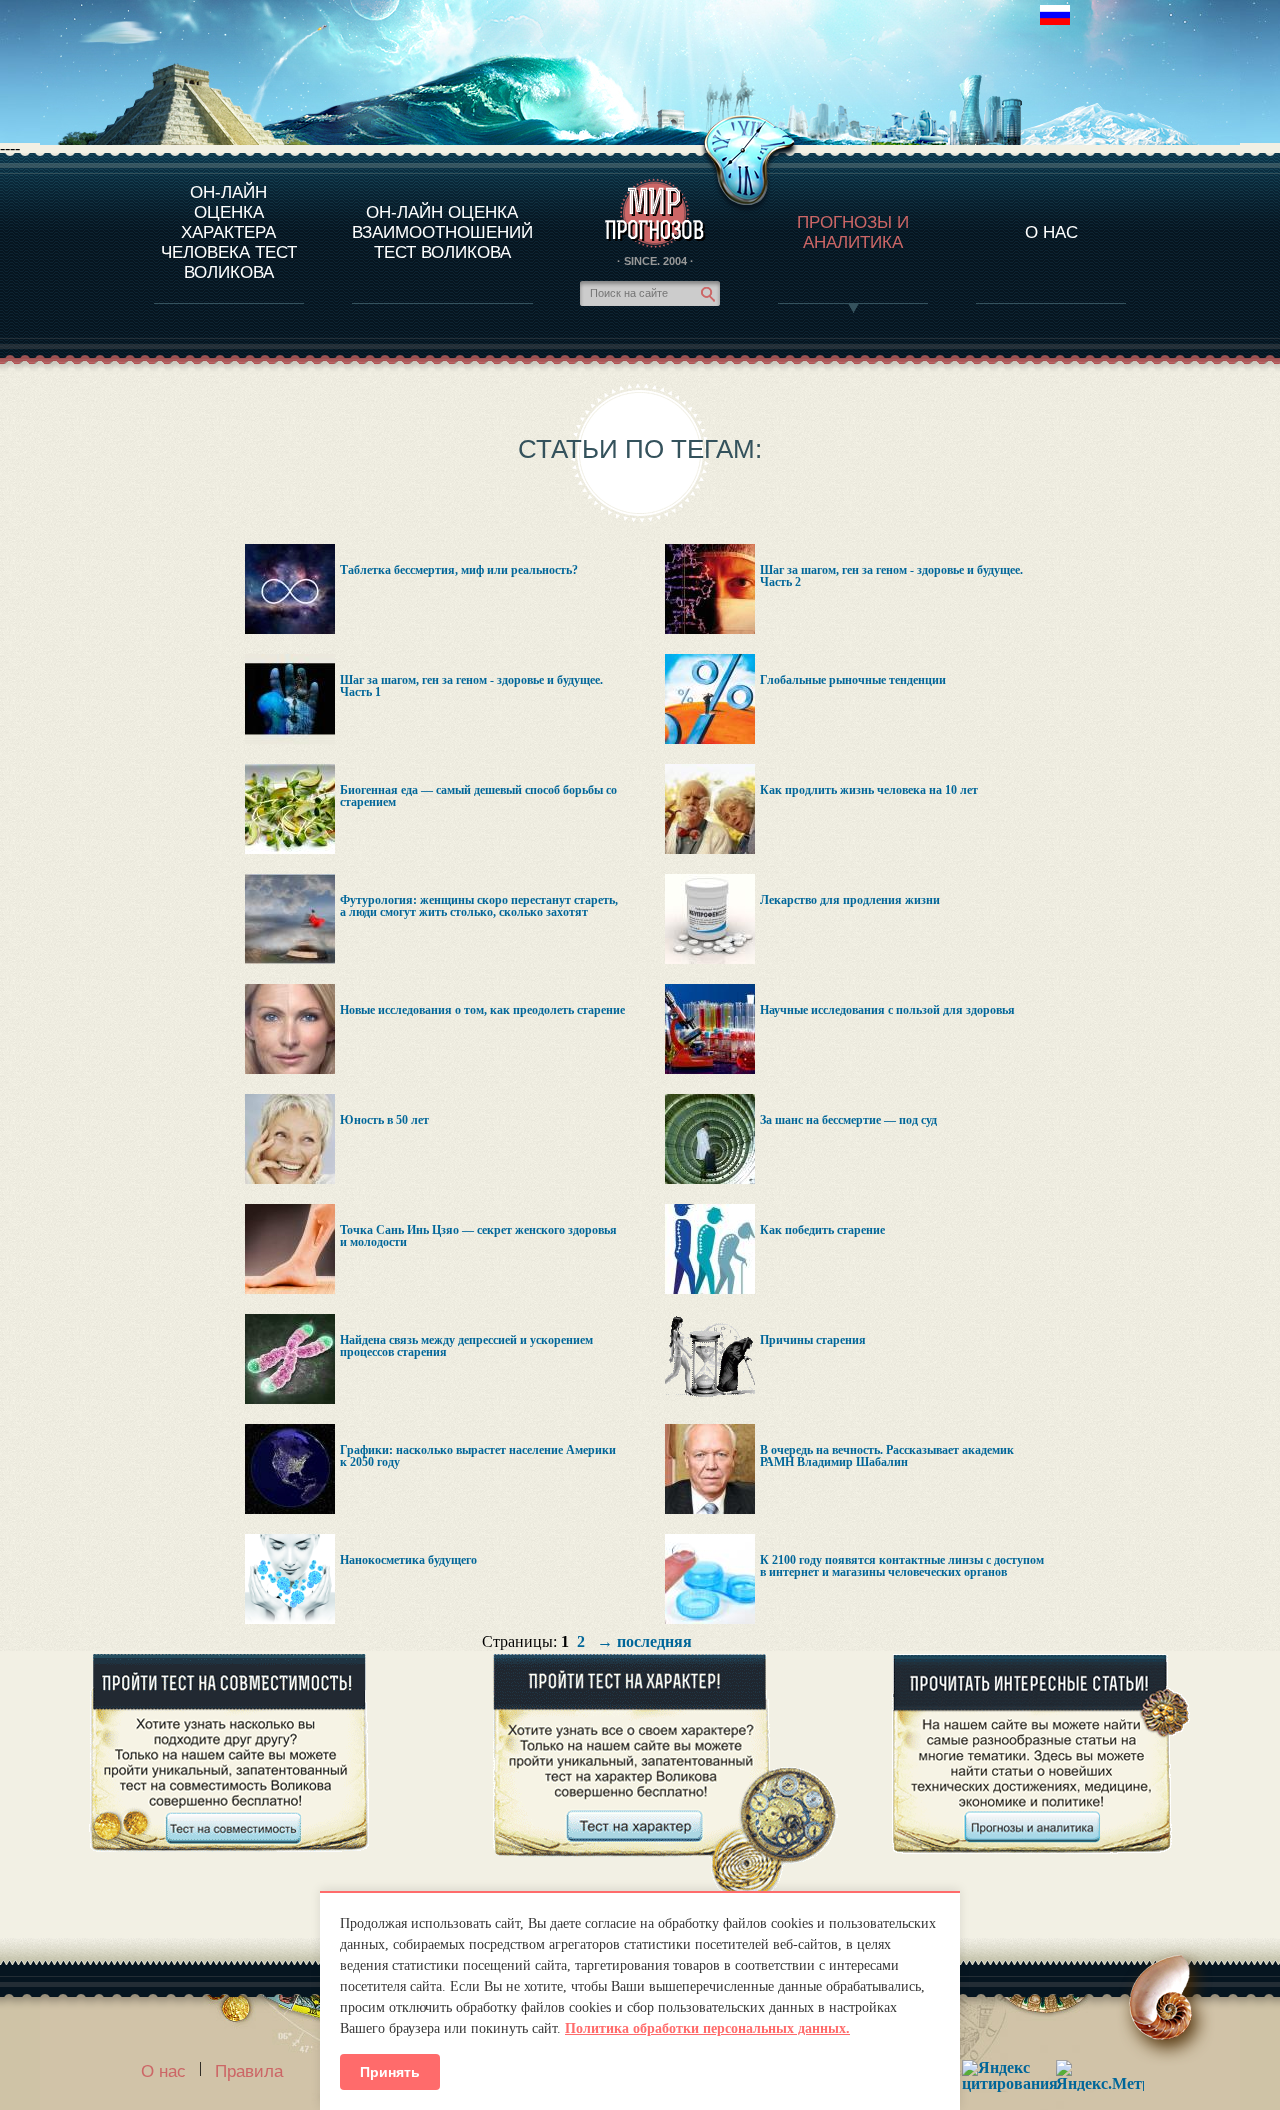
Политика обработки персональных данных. (707, 2028)
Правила (249, 2071)
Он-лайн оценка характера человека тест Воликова (229, 232)
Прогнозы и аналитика (853, 232)
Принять (390, 2072)
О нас (163, 2071)
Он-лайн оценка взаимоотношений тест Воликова (442, 232)
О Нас (1051, 232)
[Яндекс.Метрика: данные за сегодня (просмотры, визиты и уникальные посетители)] (1100, 2075)
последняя (654, 1641)
